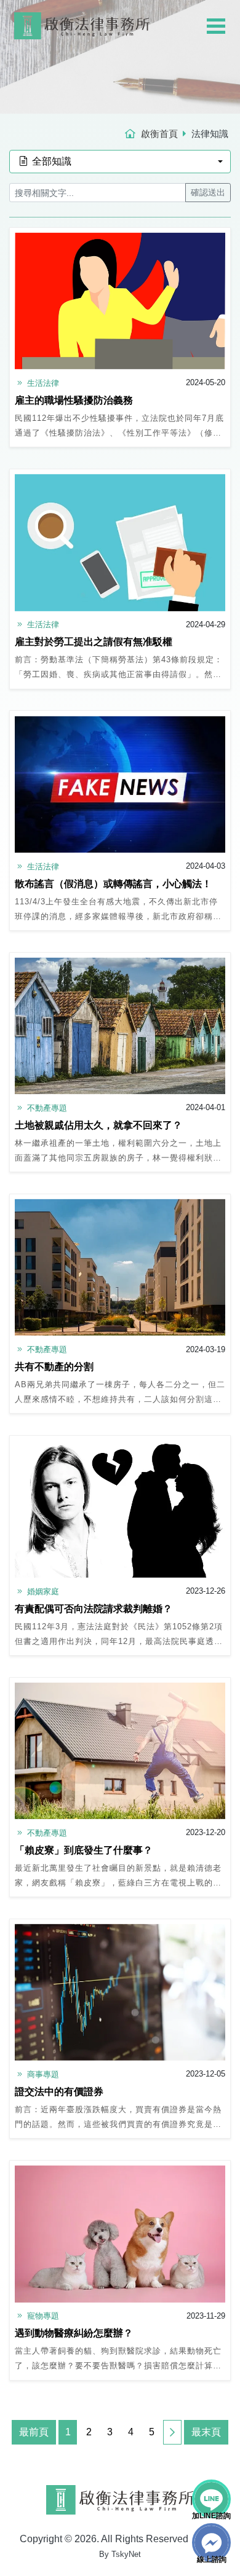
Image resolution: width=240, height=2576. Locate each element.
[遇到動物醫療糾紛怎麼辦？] (120, 2234)
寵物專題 (42, 2316)
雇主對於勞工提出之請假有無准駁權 (94, 642)
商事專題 (42, 2074)
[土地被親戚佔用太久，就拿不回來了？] (120, 1026)
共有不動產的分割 (54, 1367)
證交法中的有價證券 (59, 2092)
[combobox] (120, 162)
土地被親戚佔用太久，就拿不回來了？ (98, 1125)
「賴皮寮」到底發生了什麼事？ (84, 1850)
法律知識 (201, 89)
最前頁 (34, 2432)
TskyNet (126, 2554)
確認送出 (208, 192)
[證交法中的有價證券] (120, 1992)
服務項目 (201, 58)
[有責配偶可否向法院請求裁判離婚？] (120, 1509)
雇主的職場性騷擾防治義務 (74, 400)
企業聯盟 (201, 105)
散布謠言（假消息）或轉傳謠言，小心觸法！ (113, 884)
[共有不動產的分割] (120, 1267)
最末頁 (206, 2432)
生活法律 (42, 383)
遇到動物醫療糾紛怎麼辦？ (74, 2333)
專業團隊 (201, 42)
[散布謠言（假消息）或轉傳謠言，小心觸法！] (120, 784)
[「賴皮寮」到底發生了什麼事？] (120, 1751)
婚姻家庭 (42, 1591)
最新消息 (201, 73)
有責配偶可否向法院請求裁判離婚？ (94, 1609)
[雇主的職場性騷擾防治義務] (120, 301)
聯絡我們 (207, 121)
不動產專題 (46, 1108)
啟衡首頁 (159, 134)
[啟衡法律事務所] (82, 21)
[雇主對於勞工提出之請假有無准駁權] (120, 542)
